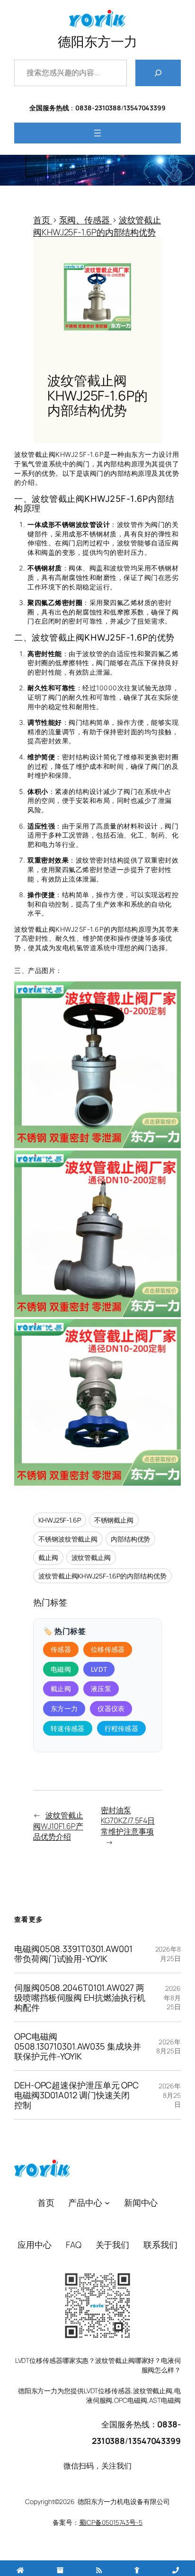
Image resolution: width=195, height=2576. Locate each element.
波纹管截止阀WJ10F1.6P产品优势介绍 (58, 1826)
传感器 (61, 1649)
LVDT (99, 1669)
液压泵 (101, 1689)
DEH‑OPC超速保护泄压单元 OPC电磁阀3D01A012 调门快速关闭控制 (76, 2095)
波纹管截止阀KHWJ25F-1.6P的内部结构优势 (102, 1576)
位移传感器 (108, 1649)
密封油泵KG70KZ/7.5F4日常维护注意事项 (128, 1821)
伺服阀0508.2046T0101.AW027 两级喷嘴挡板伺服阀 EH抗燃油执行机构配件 (80, 1997)
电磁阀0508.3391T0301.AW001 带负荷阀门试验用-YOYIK (73, 1954)
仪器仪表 (111, 1708)
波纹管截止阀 (91, 1557)
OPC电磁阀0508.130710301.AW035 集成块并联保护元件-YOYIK (78, 2046)
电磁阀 (61, 1669)
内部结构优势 (130, 1539)
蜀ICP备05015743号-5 (111, 2522)
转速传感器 (68, 1728)
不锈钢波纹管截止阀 (68, 1539)
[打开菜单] (97, 133)
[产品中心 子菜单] (107, 2203)
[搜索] (158, 73)
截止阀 (48, 1557)
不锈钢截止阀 (114, 1520)
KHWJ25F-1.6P (60, 1520)
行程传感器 (122, 1728)
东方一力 (64, 1708)
